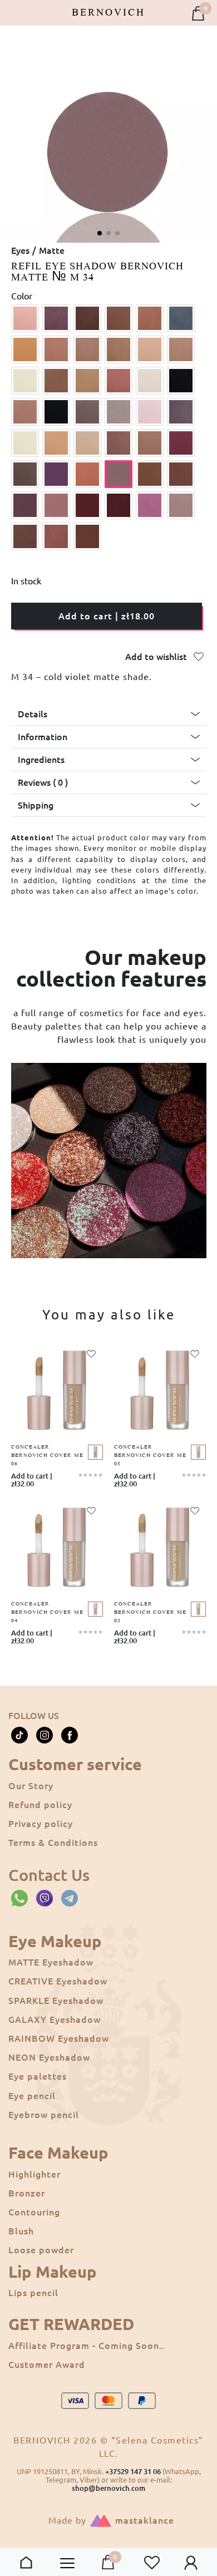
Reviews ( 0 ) (43, 782)
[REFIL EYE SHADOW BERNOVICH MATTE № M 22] (119, 412)
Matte (52, 250)
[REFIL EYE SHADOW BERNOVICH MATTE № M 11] (150, 349)
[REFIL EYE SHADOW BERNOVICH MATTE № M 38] (56, 505)
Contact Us (49, 1875)
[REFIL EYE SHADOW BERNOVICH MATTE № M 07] (25, 349)
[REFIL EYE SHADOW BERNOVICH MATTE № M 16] (119, 381)
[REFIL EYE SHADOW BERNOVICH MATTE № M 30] (181, 443)
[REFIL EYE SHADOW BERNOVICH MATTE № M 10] (119, 349)
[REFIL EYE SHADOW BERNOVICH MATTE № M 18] (181, 381)
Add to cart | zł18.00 (107, 616)
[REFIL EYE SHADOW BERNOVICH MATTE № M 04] (119, 318)
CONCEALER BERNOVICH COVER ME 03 (150, 1612)
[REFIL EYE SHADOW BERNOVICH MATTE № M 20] (56, 412)
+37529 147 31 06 (133, 2471)
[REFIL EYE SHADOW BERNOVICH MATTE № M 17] (150, 381)
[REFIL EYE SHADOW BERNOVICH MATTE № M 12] (181, 349)
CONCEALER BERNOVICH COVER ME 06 (47, 1456)
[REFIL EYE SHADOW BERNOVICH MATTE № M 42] (181, 505)
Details (33, 714)
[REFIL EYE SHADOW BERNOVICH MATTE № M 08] (56, 349)
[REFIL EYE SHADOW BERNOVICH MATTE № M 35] (150, 474)
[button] (100, 233)
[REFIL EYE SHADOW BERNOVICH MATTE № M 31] (25, 474)
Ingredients (41, 760)
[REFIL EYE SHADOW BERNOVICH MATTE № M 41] (150, 505)
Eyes (20, 250)
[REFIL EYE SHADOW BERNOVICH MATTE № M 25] (25, 443)
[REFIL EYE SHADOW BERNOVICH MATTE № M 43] (25, 536)
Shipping (36, 805)
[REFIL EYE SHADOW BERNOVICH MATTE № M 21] (87, 412)
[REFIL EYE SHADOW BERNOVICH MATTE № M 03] (87, 318)
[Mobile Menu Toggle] (67, 2563)
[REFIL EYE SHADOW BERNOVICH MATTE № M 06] (181, 318)
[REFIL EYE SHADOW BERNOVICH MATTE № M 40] (119, 505)
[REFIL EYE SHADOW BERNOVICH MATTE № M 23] (150, 412)
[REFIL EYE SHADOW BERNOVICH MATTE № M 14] (56, 381)
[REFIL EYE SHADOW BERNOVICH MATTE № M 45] (87, 536)
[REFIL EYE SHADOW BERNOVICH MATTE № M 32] (56, 474)
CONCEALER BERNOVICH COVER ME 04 (47, 1612)
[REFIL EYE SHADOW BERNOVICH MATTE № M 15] (87, 381)
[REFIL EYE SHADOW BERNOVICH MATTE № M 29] (150, 443)
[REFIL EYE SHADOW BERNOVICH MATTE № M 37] (25, 505)
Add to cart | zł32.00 (32, 1480)
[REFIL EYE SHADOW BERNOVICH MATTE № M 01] (25, 318)
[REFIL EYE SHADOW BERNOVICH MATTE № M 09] (87, 349)
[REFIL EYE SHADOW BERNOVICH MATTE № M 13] (25, 381)
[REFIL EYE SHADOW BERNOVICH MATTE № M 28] (119, 443)
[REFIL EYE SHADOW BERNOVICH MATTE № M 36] (181, 474)
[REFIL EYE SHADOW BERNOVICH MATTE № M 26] (56, 443)
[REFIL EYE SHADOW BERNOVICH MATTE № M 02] (56, 318)
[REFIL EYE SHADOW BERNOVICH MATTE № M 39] (87, 505)
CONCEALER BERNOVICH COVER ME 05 (150, 1456)
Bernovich (108, 13)
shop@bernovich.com (108, 2488)
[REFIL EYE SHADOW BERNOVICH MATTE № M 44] (56, 536)
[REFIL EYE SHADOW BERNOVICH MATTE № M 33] (87, 474)
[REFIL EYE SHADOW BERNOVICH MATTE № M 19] (25, 412)
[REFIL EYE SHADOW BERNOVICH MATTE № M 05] (150, 318)
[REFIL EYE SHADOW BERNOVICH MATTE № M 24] (181, 412)
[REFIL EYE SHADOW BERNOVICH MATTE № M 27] (87, 443)
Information (43, 737)
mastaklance (145, 2520)
